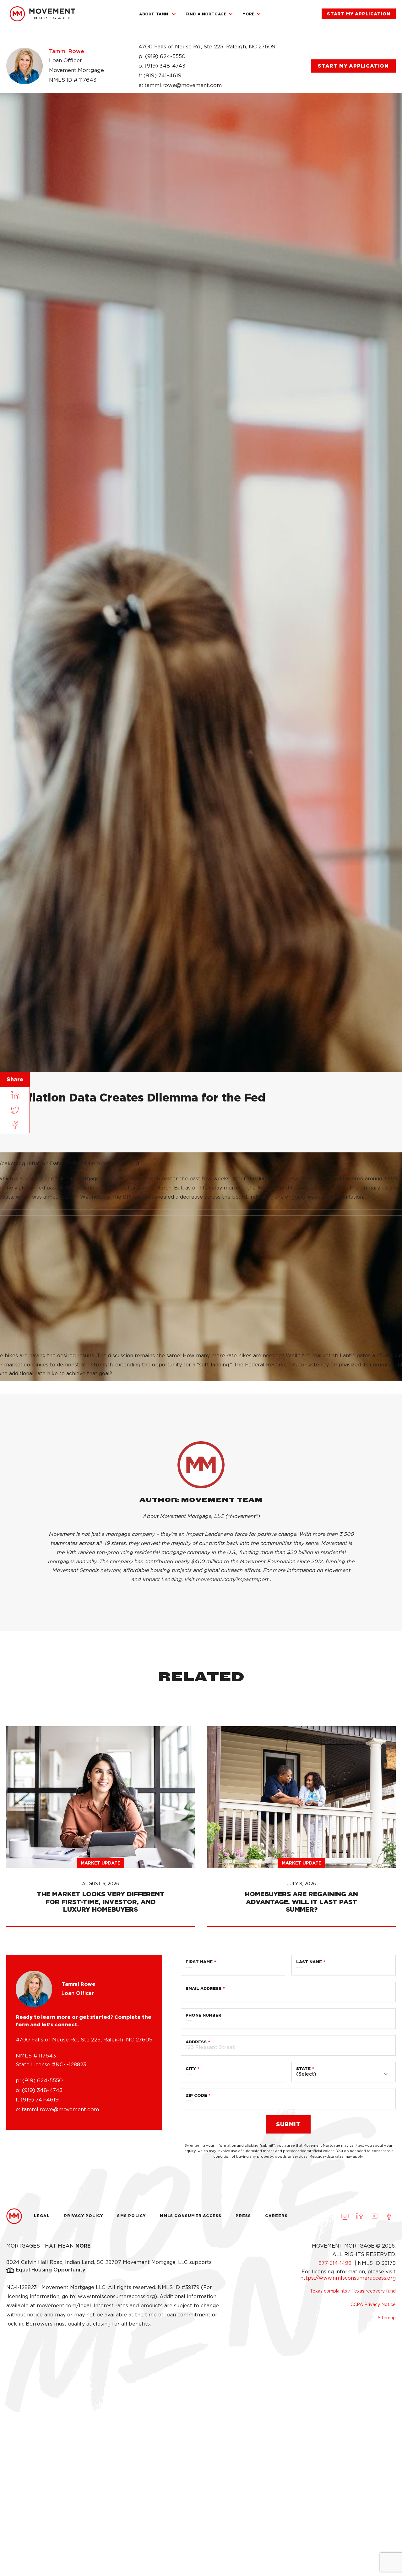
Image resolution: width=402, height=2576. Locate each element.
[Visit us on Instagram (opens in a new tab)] (345, 2216)
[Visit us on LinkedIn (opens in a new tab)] (360, 2216)
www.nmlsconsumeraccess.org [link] (116, 2296)
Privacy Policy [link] (84, 2216)
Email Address (204, 1988)
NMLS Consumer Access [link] (191, 2216)
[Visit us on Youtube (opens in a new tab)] (374, 2216)
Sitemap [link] (387, 2318)
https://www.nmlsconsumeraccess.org (348, 2278)
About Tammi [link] (155, 14)
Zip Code (196, 2095)
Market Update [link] (100, 1863)
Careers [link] (276, 2216)
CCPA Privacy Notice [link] (373, 2304)
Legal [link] (42, 2216)
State (303, 2069)
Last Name (309, 1962)
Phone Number (204, 2015)
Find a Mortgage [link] (206, 14)
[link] (42, 14)
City (191, 2069)
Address (196, 2042)
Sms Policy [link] (131, 2216)
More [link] (249, 14)
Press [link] (243, 2216)
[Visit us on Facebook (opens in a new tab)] (389, 2216)
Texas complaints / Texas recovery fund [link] (353, 2291)
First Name (199, 1962)
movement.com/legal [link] (64, 2306)
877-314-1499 (336, 2263)
